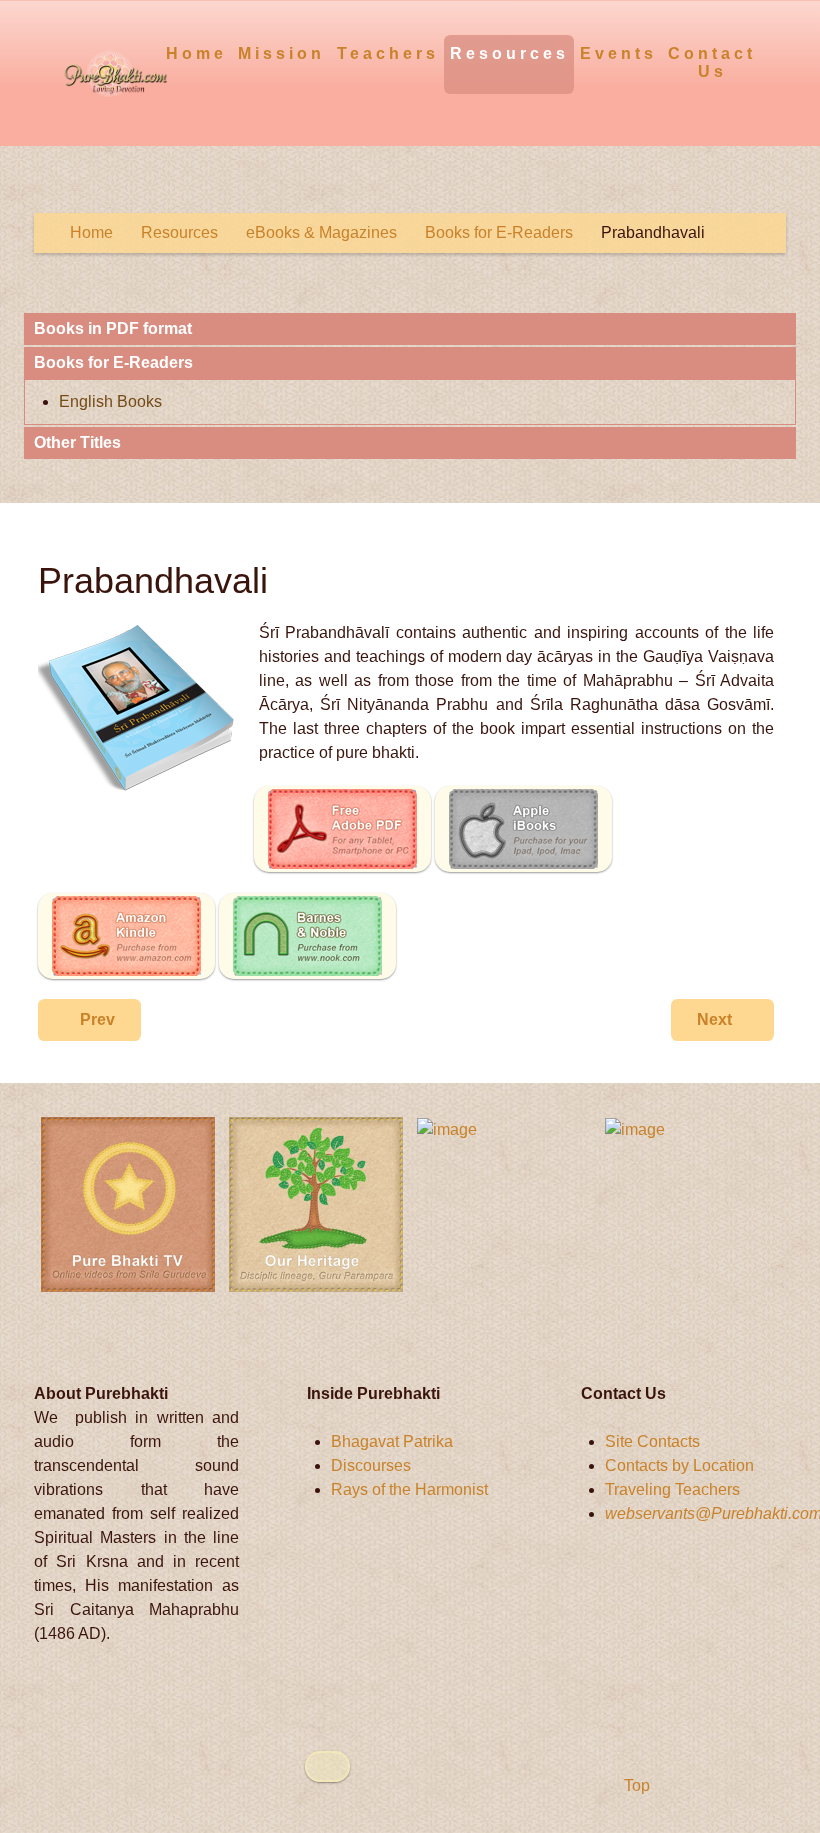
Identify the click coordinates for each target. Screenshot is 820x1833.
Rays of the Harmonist (409, 1489)
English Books (110, 401)
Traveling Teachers (672, 1489)
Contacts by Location (679, 1465)
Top (635, 1785)
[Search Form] (773, 52)
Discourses (371, 1465)
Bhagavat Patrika (392, 1441)
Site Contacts (652, 1441)
